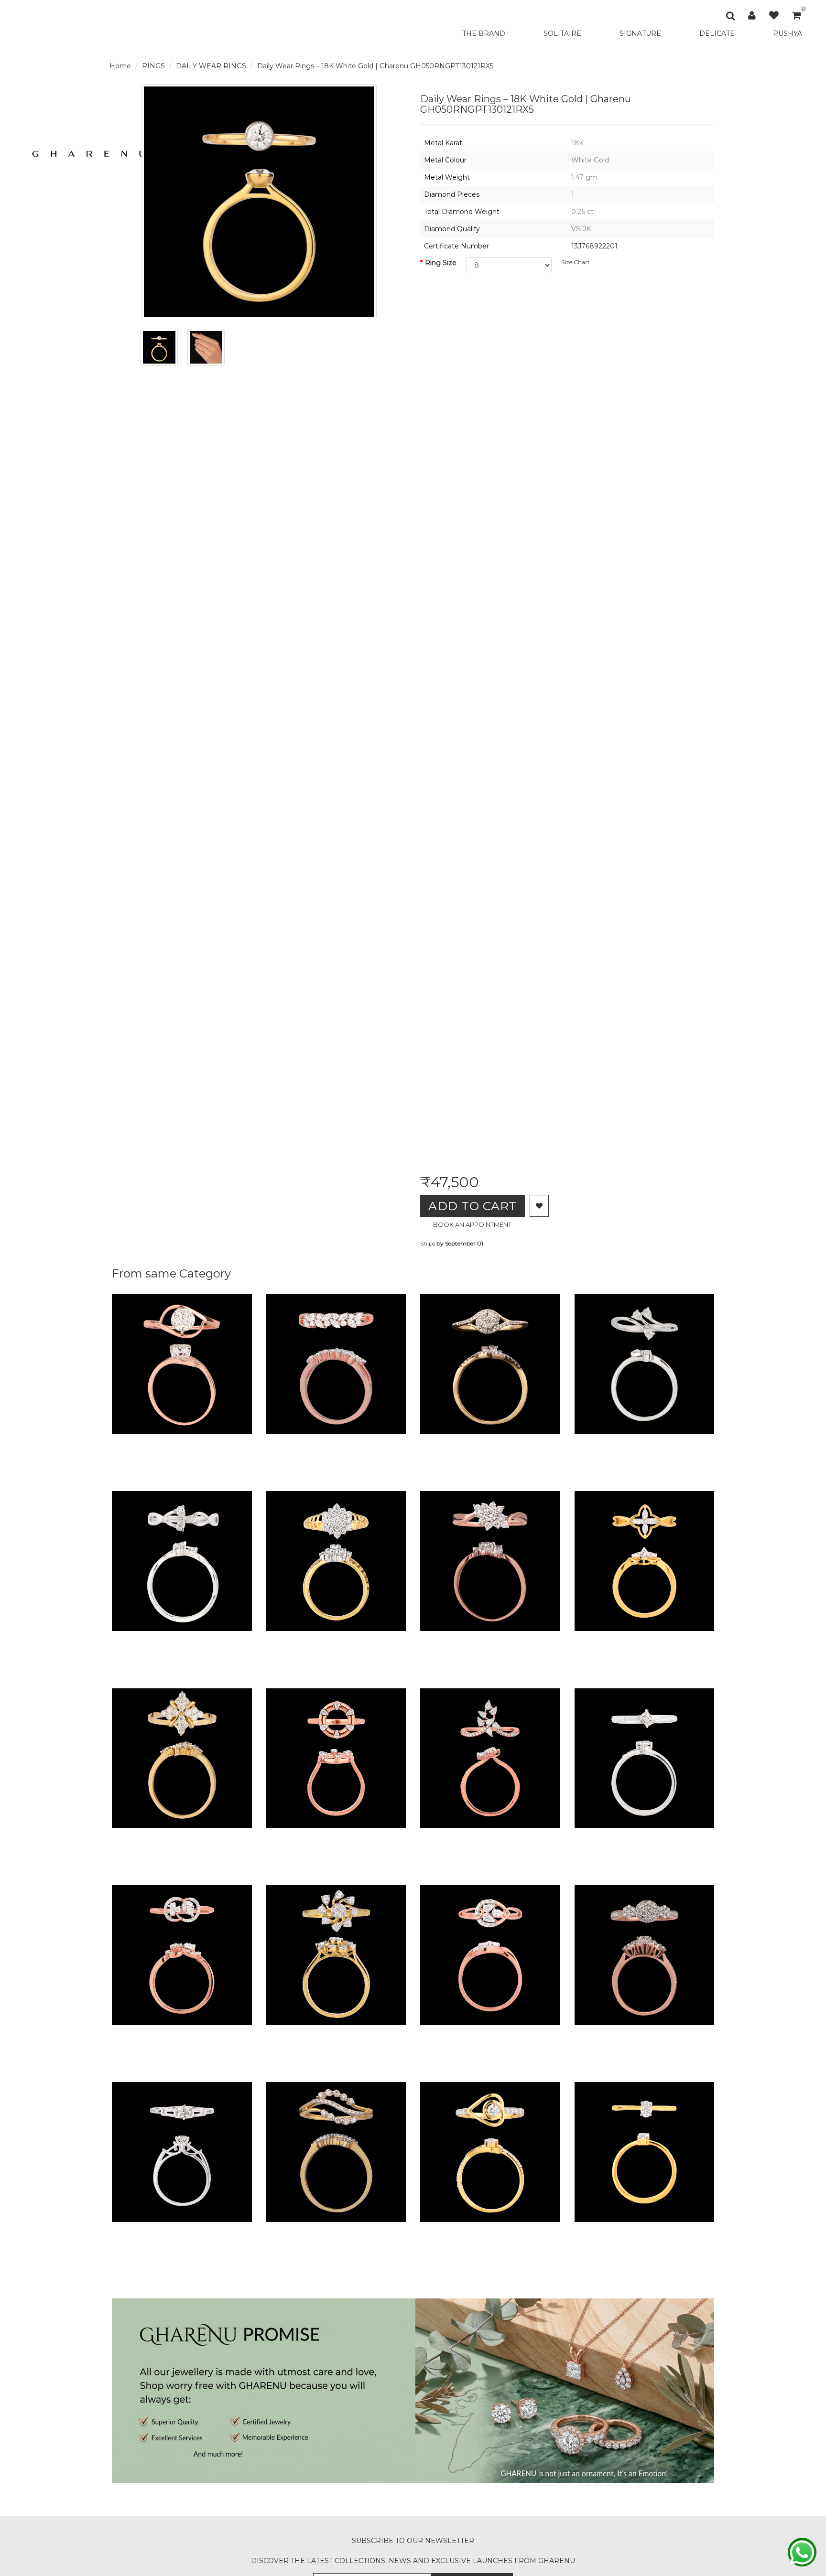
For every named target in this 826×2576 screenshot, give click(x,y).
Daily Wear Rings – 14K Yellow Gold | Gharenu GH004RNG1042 (250, 1837)
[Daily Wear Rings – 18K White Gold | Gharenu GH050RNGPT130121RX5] (159, 347)
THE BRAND (484, 33)
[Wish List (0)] (774, 15)
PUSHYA (788, 33)
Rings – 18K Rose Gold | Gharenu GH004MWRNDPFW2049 (397, 1837)
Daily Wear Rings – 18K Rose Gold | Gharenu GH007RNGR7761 (249, 1443)
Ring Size (441, 263)
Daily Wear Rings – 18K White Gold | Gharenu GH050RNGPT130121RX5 (375, 66)
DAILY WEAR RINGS (211, 66)
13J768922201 (594, 246)
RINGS (153, 66)
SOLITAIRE (562, 33)
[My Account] (752, 15)
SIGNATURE (640, 33)
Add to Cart (473, 1206)
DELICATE (717, 33)
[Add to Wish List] (539, 1206)
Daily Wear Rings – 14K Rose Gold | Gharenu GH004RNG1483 (401, 1443)
